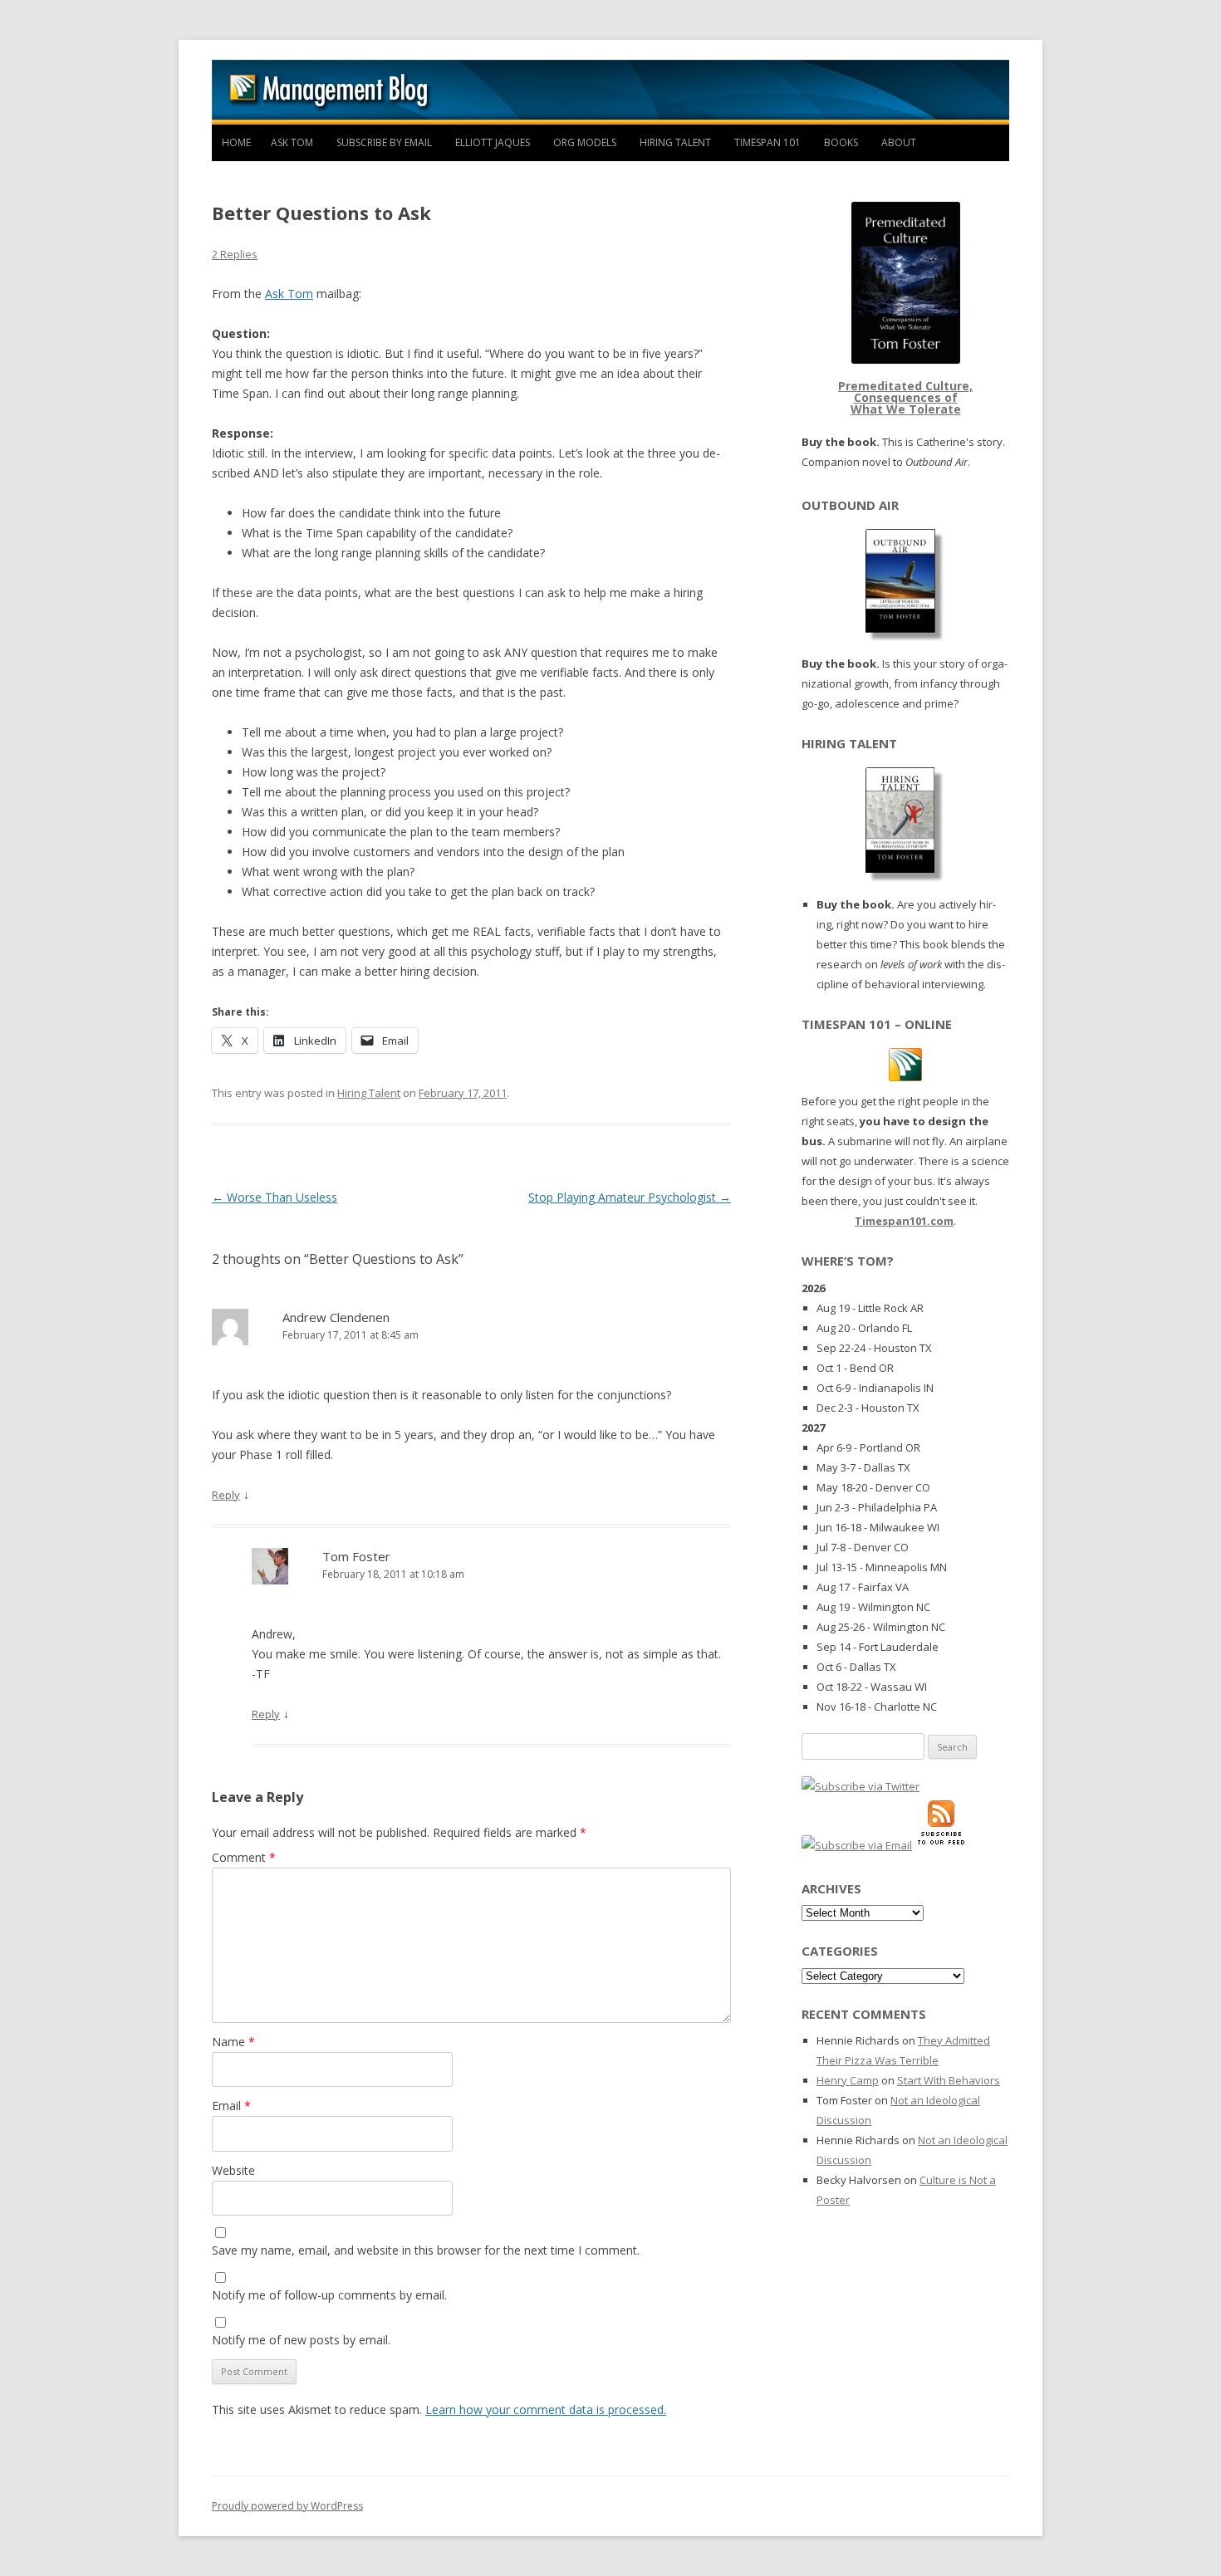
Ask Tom (292, 142)
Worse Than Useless (275, 1197)
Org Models (585, 142)
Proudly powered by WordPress (287, 2506)
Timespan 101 (767, 142)
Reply (226, 1495)
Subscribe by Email (384, 142)
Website (233, 2170)
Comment (244, 1857)
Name (233, 2042)
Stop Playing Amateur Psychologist (630, 1197)
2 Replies (235, 254)
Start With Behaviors (949, 2080)
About (899, 142)
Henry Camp (848, 2080)
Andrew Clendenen (336, 1317)
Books (841, 142)
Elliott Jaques (493, 142)
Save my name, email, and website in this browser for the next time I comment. (426, 2250)
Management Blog (610, 92)
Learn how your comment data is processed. (546, 2409)
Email (231, 2106)
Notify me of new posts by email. (301, 2340)
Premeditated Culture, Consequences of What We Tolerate (905, 397)
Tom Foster (356, 1556)
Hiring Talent (675, 142)
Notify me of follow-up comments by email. (329, 2295)
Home (236, 142)
